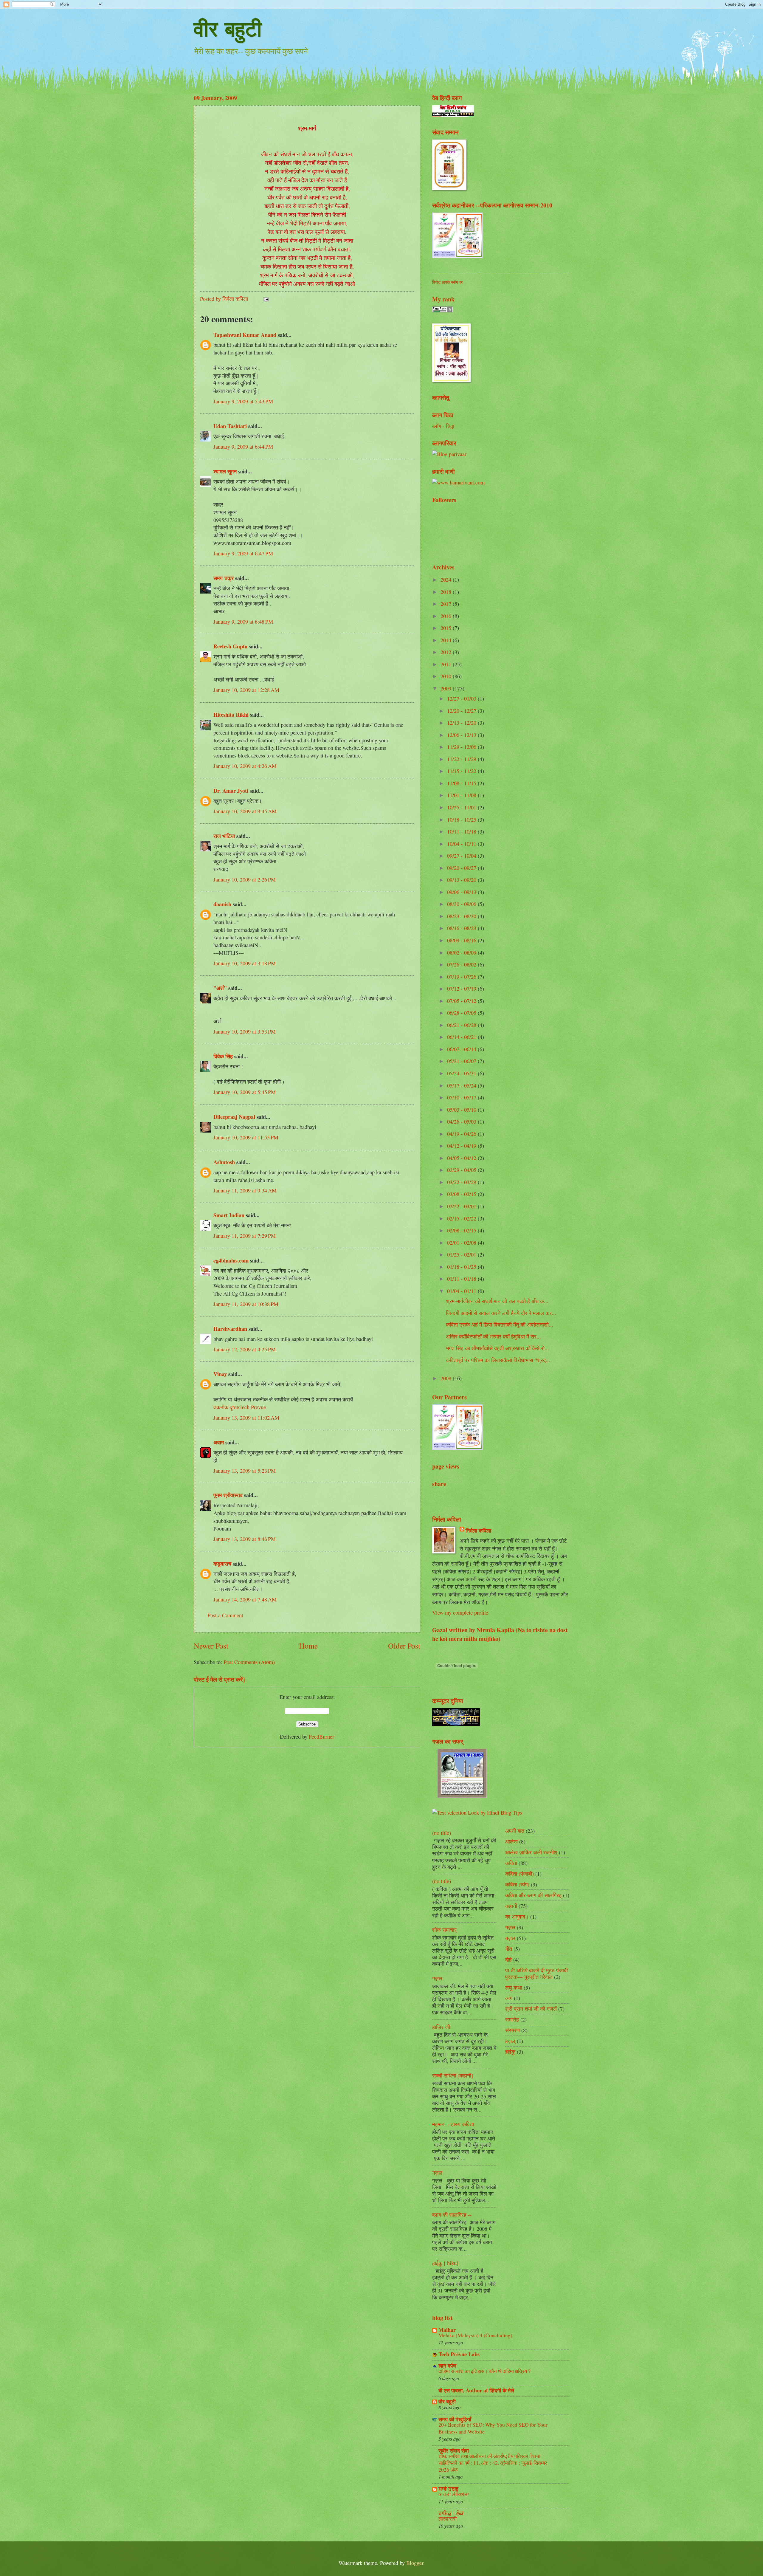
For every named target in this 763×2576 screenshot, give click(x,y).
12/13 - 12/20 (462, 723)
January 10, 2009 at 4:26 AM (245, 766)
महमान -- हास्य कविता (453, 2124)
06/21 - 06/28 (462, 1025)
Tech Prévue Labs (459, 2354)
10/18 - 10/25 (462, 820)
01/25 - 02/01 (462, 1254)
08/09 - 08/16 (462, 940)
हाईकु (510, 2052)
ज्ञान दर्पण (447, 2365)
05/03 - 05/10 (462, 1110)
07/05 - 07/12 (462, 1001)
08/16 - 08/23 (462, 928)
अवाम (219, 1442)
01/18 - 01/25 (462, 1267)
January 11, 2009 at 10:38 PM (246, 1304)
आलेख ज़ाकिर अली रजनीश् (531, 1852)
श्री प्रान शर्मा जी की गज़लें (531, 2009)
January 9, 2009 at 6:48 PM (243, 622)
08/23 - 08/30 (462, 916)
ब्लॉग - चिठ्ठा (443, 426)
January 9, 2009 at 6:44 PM (243, 447)
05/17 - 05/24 (462, 1085)
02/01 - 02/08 (462, 1243)
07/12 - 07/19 (462, 989)
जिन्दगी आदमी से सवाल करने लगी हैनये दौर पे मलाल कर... (501, 1313)
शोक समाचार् (444, 1930)
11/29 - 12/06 (462, 747)
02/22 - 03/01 (462, 1206)
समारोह (512, 2019)
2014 (447, 640)
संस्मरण (512, 2030)
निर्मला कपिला (478, 1531)
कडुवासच (222, 1563)
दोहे (508, 1960)
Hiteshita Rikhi (231, 714)
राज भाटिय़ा (224, 836)
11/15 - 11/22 (462, 771)
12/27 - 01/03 (462, 698)
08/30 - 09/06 (462, 904)
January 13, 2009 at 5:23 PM (245, 1471)
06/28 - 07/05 (462, 1013)
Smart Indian (229, 1215)
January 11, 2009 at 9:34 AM (245, 1190)
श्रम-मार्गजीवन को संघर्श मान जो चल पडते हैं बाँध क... (497, 1301)
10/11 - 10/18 (462, 831)
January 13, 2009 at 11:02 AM (246, 1418)
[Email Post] (265, 299)
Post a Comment (225, 1615)
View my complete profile (460, 1612)
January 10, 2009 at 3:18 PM (245, 963)
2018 (447, 592)
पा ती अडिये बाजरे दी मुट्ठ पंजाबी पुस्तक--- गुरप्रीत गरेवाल (536, 1974)
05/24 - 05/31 (462, 1073)
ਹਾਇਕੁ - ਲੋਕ (451, 2513)
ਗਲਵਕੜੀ (448, 2519)
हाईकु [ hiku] (445, 2263)
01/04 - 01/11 (462, 1291)
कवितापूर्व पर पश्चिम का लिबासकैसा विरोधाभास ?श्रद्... (498, 1360)
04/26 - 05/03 (462, 1122)
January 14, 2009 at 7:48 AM (245, 1599)
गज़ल (437, 1978)
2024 (447, 580)
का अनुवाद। (517, 1917)
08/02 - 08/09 (462, 952)
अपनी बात (515, 1831)
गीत (509, 1949)
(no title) (442, 1833)
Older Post (404, 1646)
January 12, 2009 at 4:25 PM (245, 1349)
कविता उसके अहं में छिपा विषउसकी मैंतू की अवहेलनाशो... (500, 1325)
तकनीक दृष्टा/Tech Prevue (240, 1407)
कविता (511, 1863)
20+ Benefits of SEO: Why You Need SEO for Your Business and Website (493, 2428)
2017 (447, 604)
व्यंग (509, 1998)
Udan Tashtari (230, 426)
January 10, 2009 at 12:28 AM (246, 690)
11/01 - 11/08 (462, 795)
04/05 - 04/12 (462, 1158)
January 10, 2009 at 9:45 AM (245, 811)
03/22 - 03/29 (462, 1182)
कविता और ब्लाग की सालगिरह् (533, 1895)
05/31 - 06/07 (462, 1061)
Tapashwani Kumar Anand (245, 335)
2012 (447, 652)
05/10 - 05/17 (462, 1097)
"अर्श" (220, 988)
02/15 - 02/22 (462, 1218)
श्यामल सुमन (225, 471)
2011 (447, 664)
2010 (447, 676)
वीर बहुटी (228, 29)
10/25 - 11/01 (462, 807)
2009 (447, 688)
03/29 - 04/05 (462, 1170)
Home (308, 1646)
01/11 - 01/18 (462, 1279)
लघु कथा (514, 1988)
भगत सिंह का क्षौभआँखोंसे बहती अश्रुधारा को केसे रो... (497, 1348)
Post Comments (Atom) (249, 1662)
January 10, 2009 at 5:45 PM (245, 1092)
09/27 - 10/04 (462, 856)
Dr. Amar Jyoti (231, 790)
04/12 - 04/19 (462, 1146)
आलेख (511, 1841)
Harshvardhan (230, 1329)
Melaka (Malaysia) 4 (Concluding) (475, 2335)
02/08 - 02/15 (462, 1230)
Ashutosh (224, 1162)
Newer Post (211, 1646)
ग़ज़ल (510, 1938)
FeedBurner (321, 1737)
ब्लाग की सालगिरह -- (452, 2215)
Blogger (415, 2563)
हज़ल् (510, 2041)
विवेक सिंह (223, 1056)
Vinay (220, 1374)
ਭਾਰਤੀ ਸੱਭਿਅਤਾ (454, 2494)
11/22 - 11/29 (462, 759)
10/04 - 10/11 (462, 844)
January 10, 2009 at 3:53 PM (245, 1031)
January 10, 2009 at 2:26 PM (245, 879)
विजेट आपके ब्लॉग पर (447, 282)
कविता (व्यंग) (517, 1884)
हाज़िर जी (441, 2027)
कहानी (511, 1906)
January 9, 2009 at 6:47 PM (243, 553)
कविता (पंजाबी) (519, 1874)
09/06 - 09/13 (462, 892)
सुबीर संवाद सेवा (454, 2450)
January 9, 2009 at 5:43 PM (243, 401)
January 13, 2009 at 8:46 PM (245, 1539)
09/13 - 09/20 (462, 880)
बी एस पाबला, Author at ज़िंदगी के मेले (476, 2390)
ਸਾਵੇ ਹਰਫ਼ (448, 2489)
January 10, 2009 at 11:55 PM (246, 1137)
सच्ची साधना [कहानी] (453, 2075)
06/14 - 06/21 (462, 1037)
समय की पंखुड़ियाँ (455, 2419)
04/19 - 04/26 (462, 1134)
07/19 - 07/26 (462, 977)
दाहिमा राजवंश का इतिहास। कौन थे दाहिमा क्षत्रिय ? (484, 2371)
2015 (447, 628)
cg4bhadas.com (231, 1260)
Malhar (447, 2330)
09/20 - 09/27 (462, 868)
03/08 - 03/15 (462, 1194)
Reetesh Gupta (230, 646)
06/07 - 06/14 (462, 1049)
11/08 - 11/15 (462, 783)
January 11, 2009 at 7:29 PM (245, 1236)
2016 (447, 616)
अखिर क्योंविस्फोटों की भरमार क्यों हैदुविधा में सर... (493, 1336)
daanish (222, 904)
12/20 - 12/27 (462, 711)
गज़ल (437, 2173)
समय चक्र (224, 578)
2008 (447, 1378)
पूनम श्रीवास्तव (228, 1495)
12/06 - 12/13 (462, 735)
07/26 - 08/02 (462, 964)
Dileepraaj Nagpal (234, 1117)
